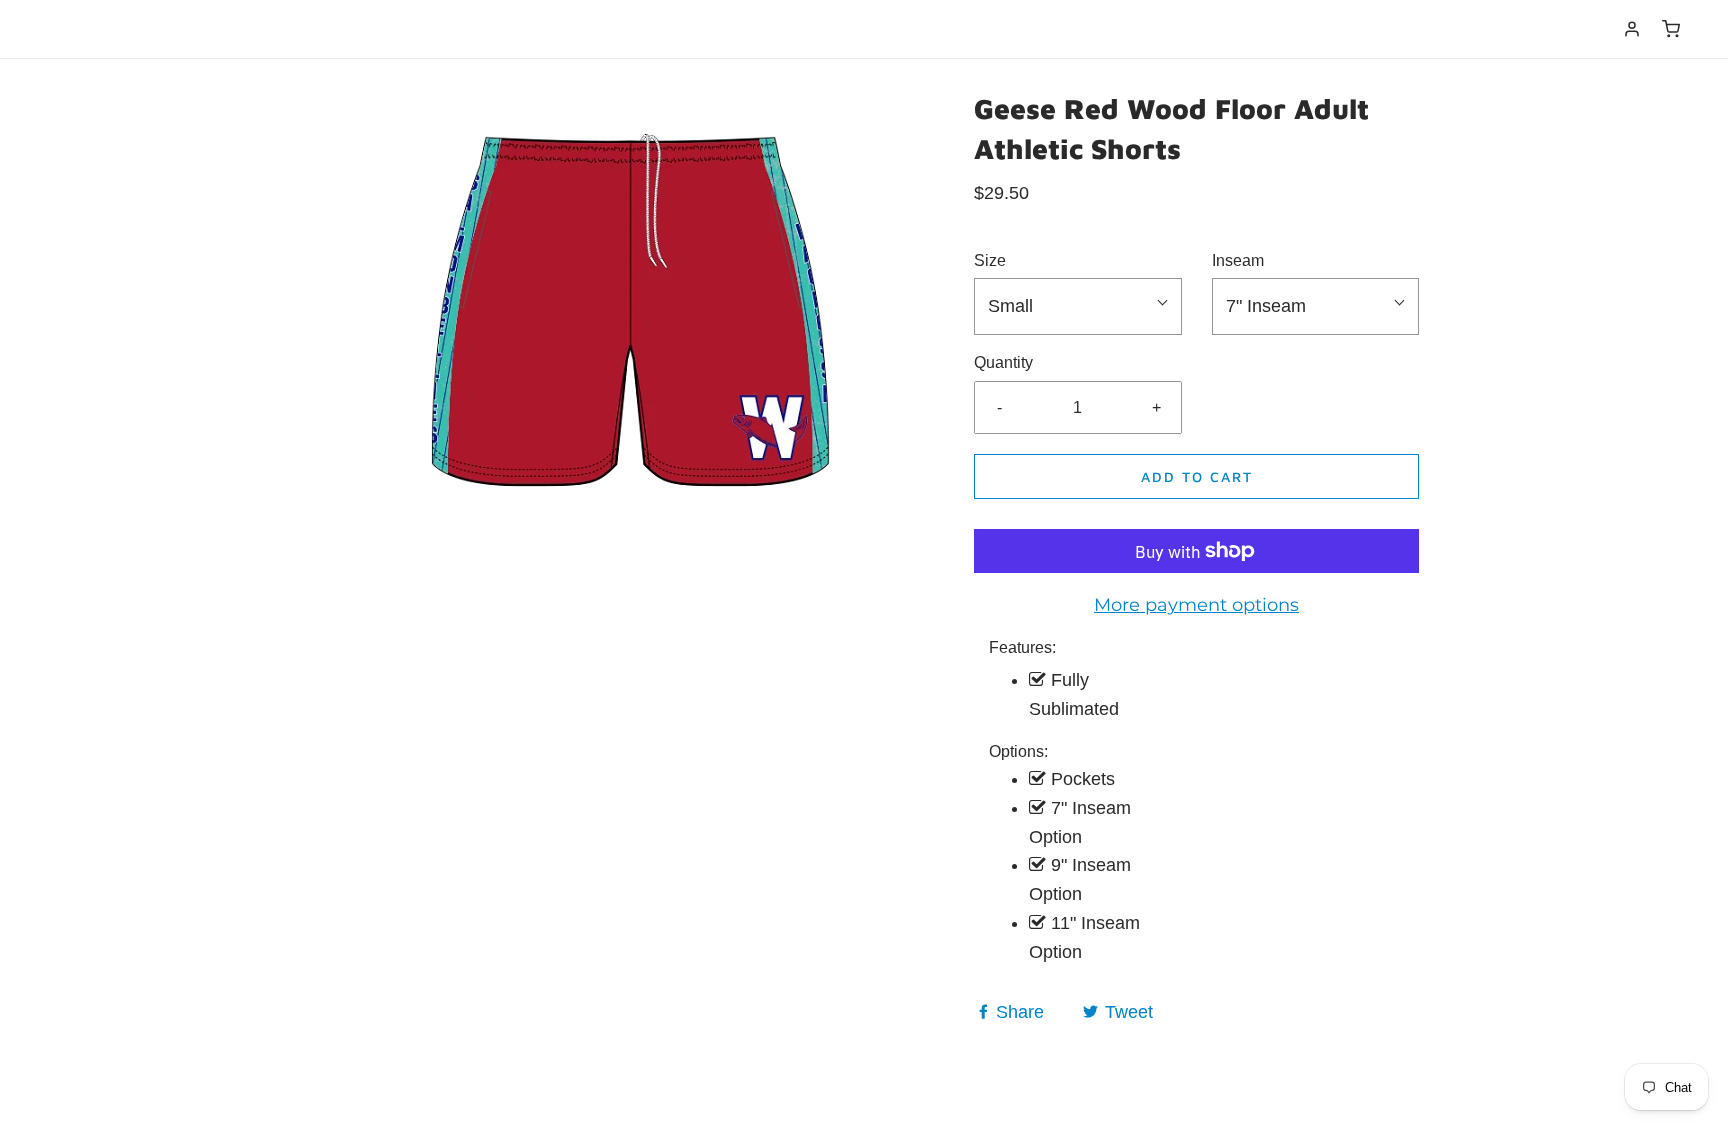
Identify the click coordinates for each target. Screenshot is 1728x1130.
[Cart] (1671, 29)
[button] (1078, 306)
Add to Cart (1197, 476)
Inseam (1238, 260)
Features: (1022, 647)
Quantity (1003, 362)
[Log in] (1632, 29)
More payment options (1196, 605)
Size (990, 260)
